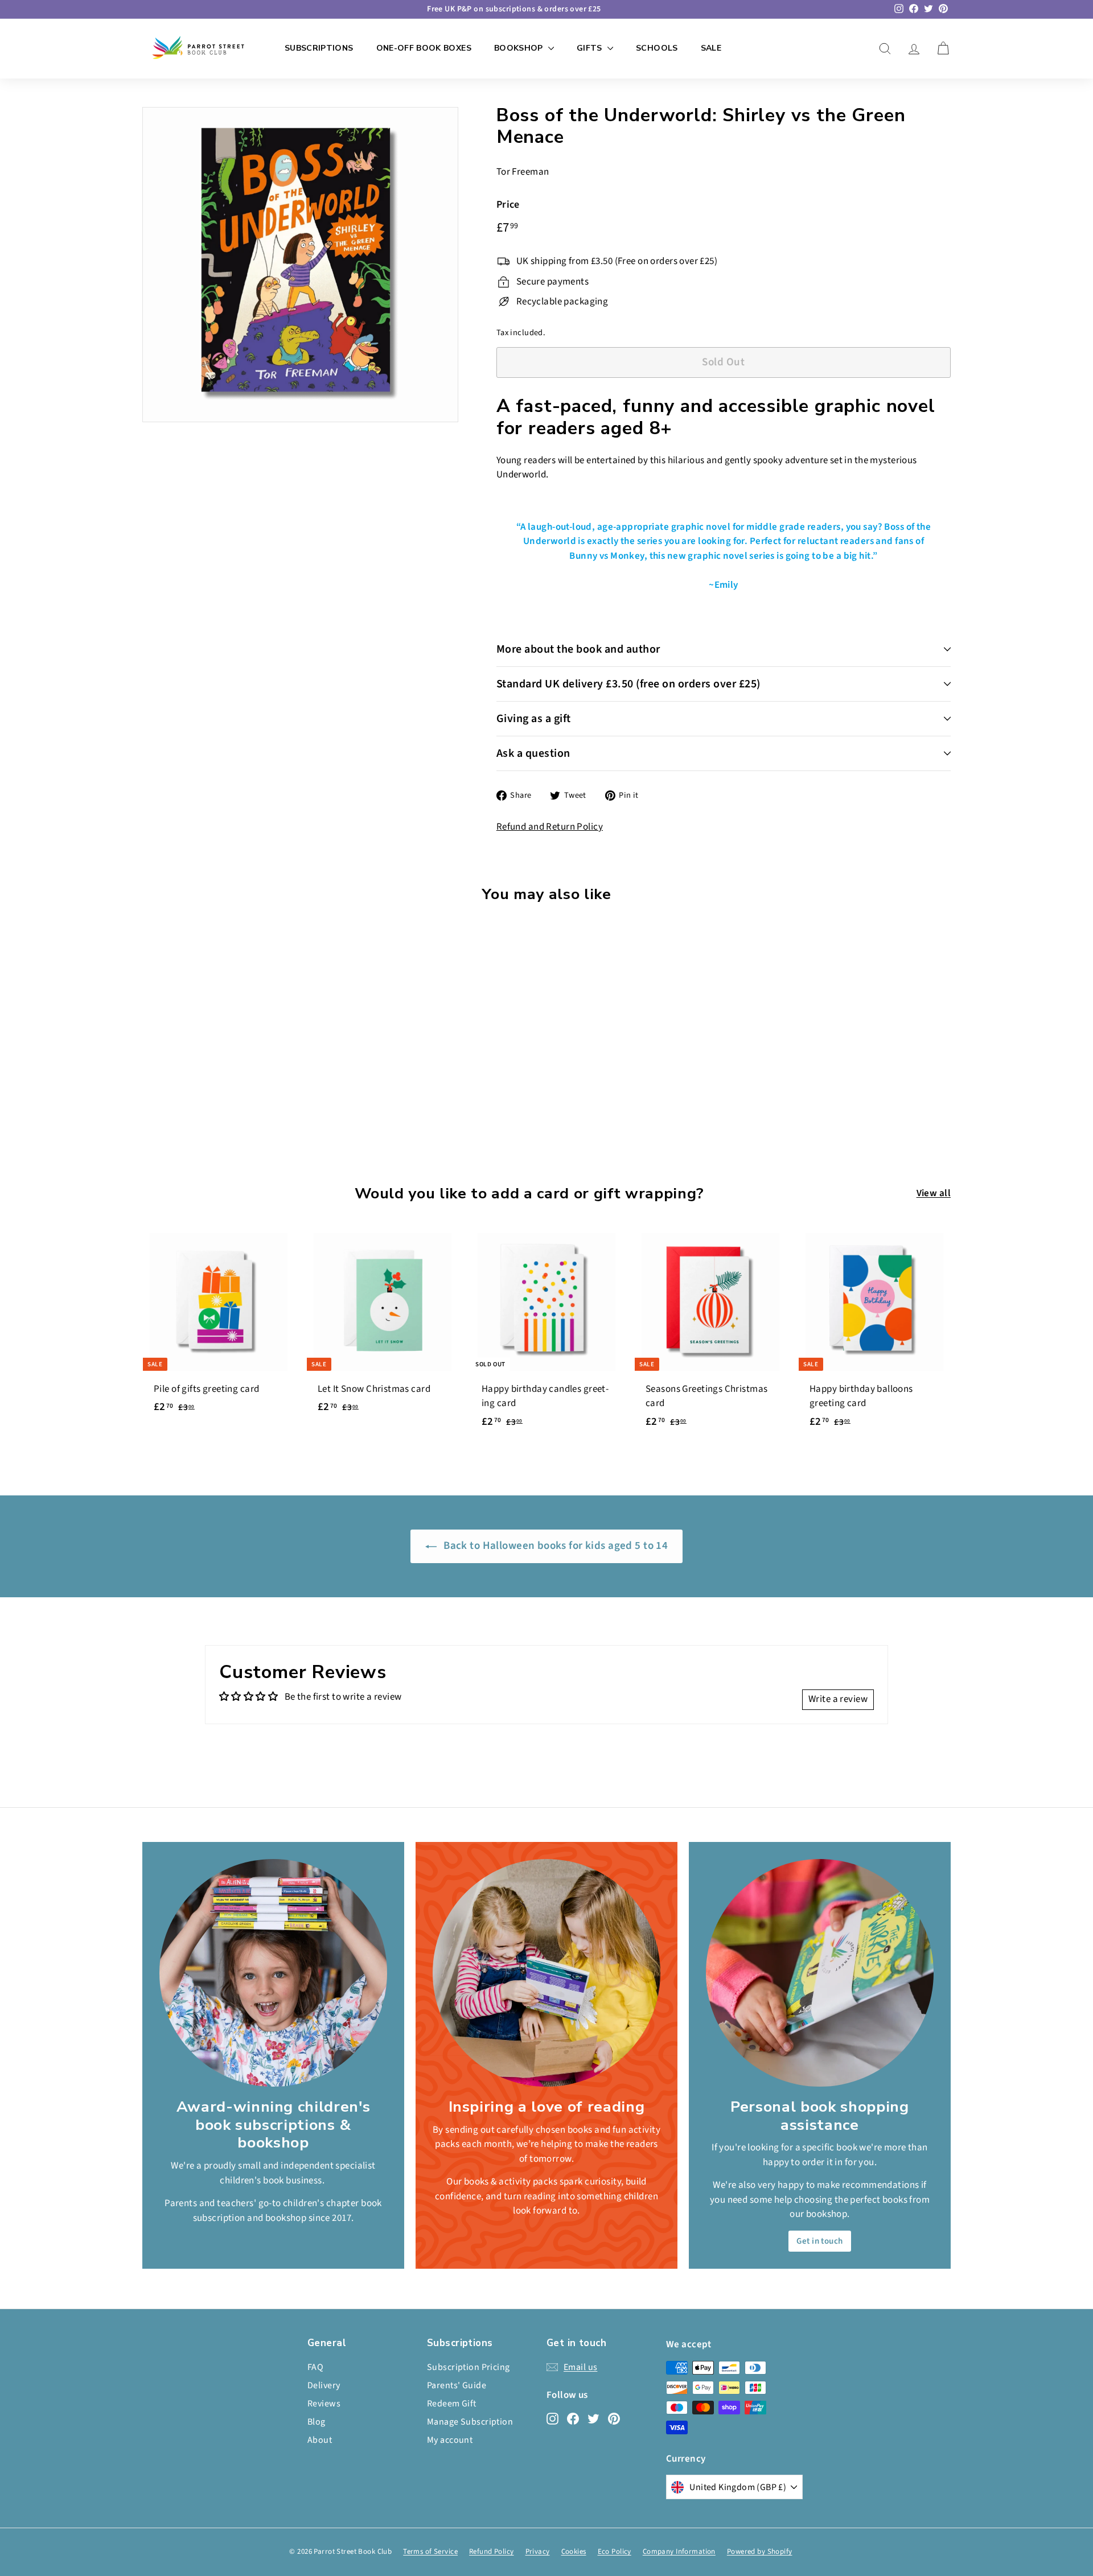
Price (508, 205)
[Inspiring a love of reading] (546, 1973)
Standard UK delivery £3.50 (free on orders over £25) (628, 684)
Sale (711, 48)
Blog (317, 2422)
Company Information (679, 2552)
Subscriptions (319, 48)
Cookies (574, 2552)
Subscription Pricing (469, 2367)
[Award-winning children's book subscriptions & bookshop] (273, 1973)
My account (450, 2440)
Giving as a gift (534, 719)
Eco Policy (615, 2552)
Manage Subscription (470, 2422)
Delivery (324, 2385)
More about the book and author (578, 649)
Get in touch (819, 2241)
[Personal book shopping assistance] (820, 1973)
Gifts (591, 48)
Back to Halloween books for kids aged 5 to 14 (555, 1546)
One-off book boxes (424, 48)
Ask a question (533, 753)
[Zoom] (300, 265)
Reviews (324, 2404)
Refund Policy (492, 2552)
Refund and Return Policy (550, 827)
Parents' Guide (457, 2385)
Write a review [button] (838, 1699)
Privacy (538, 2552)
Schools (657, 48)
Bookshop (520, 48)
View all (934, 1193)
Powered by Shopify (760, 2552)
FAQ (315, 2367)
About (320, 2440)
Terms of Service (430, 2552)
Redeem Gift (452, 2404)
